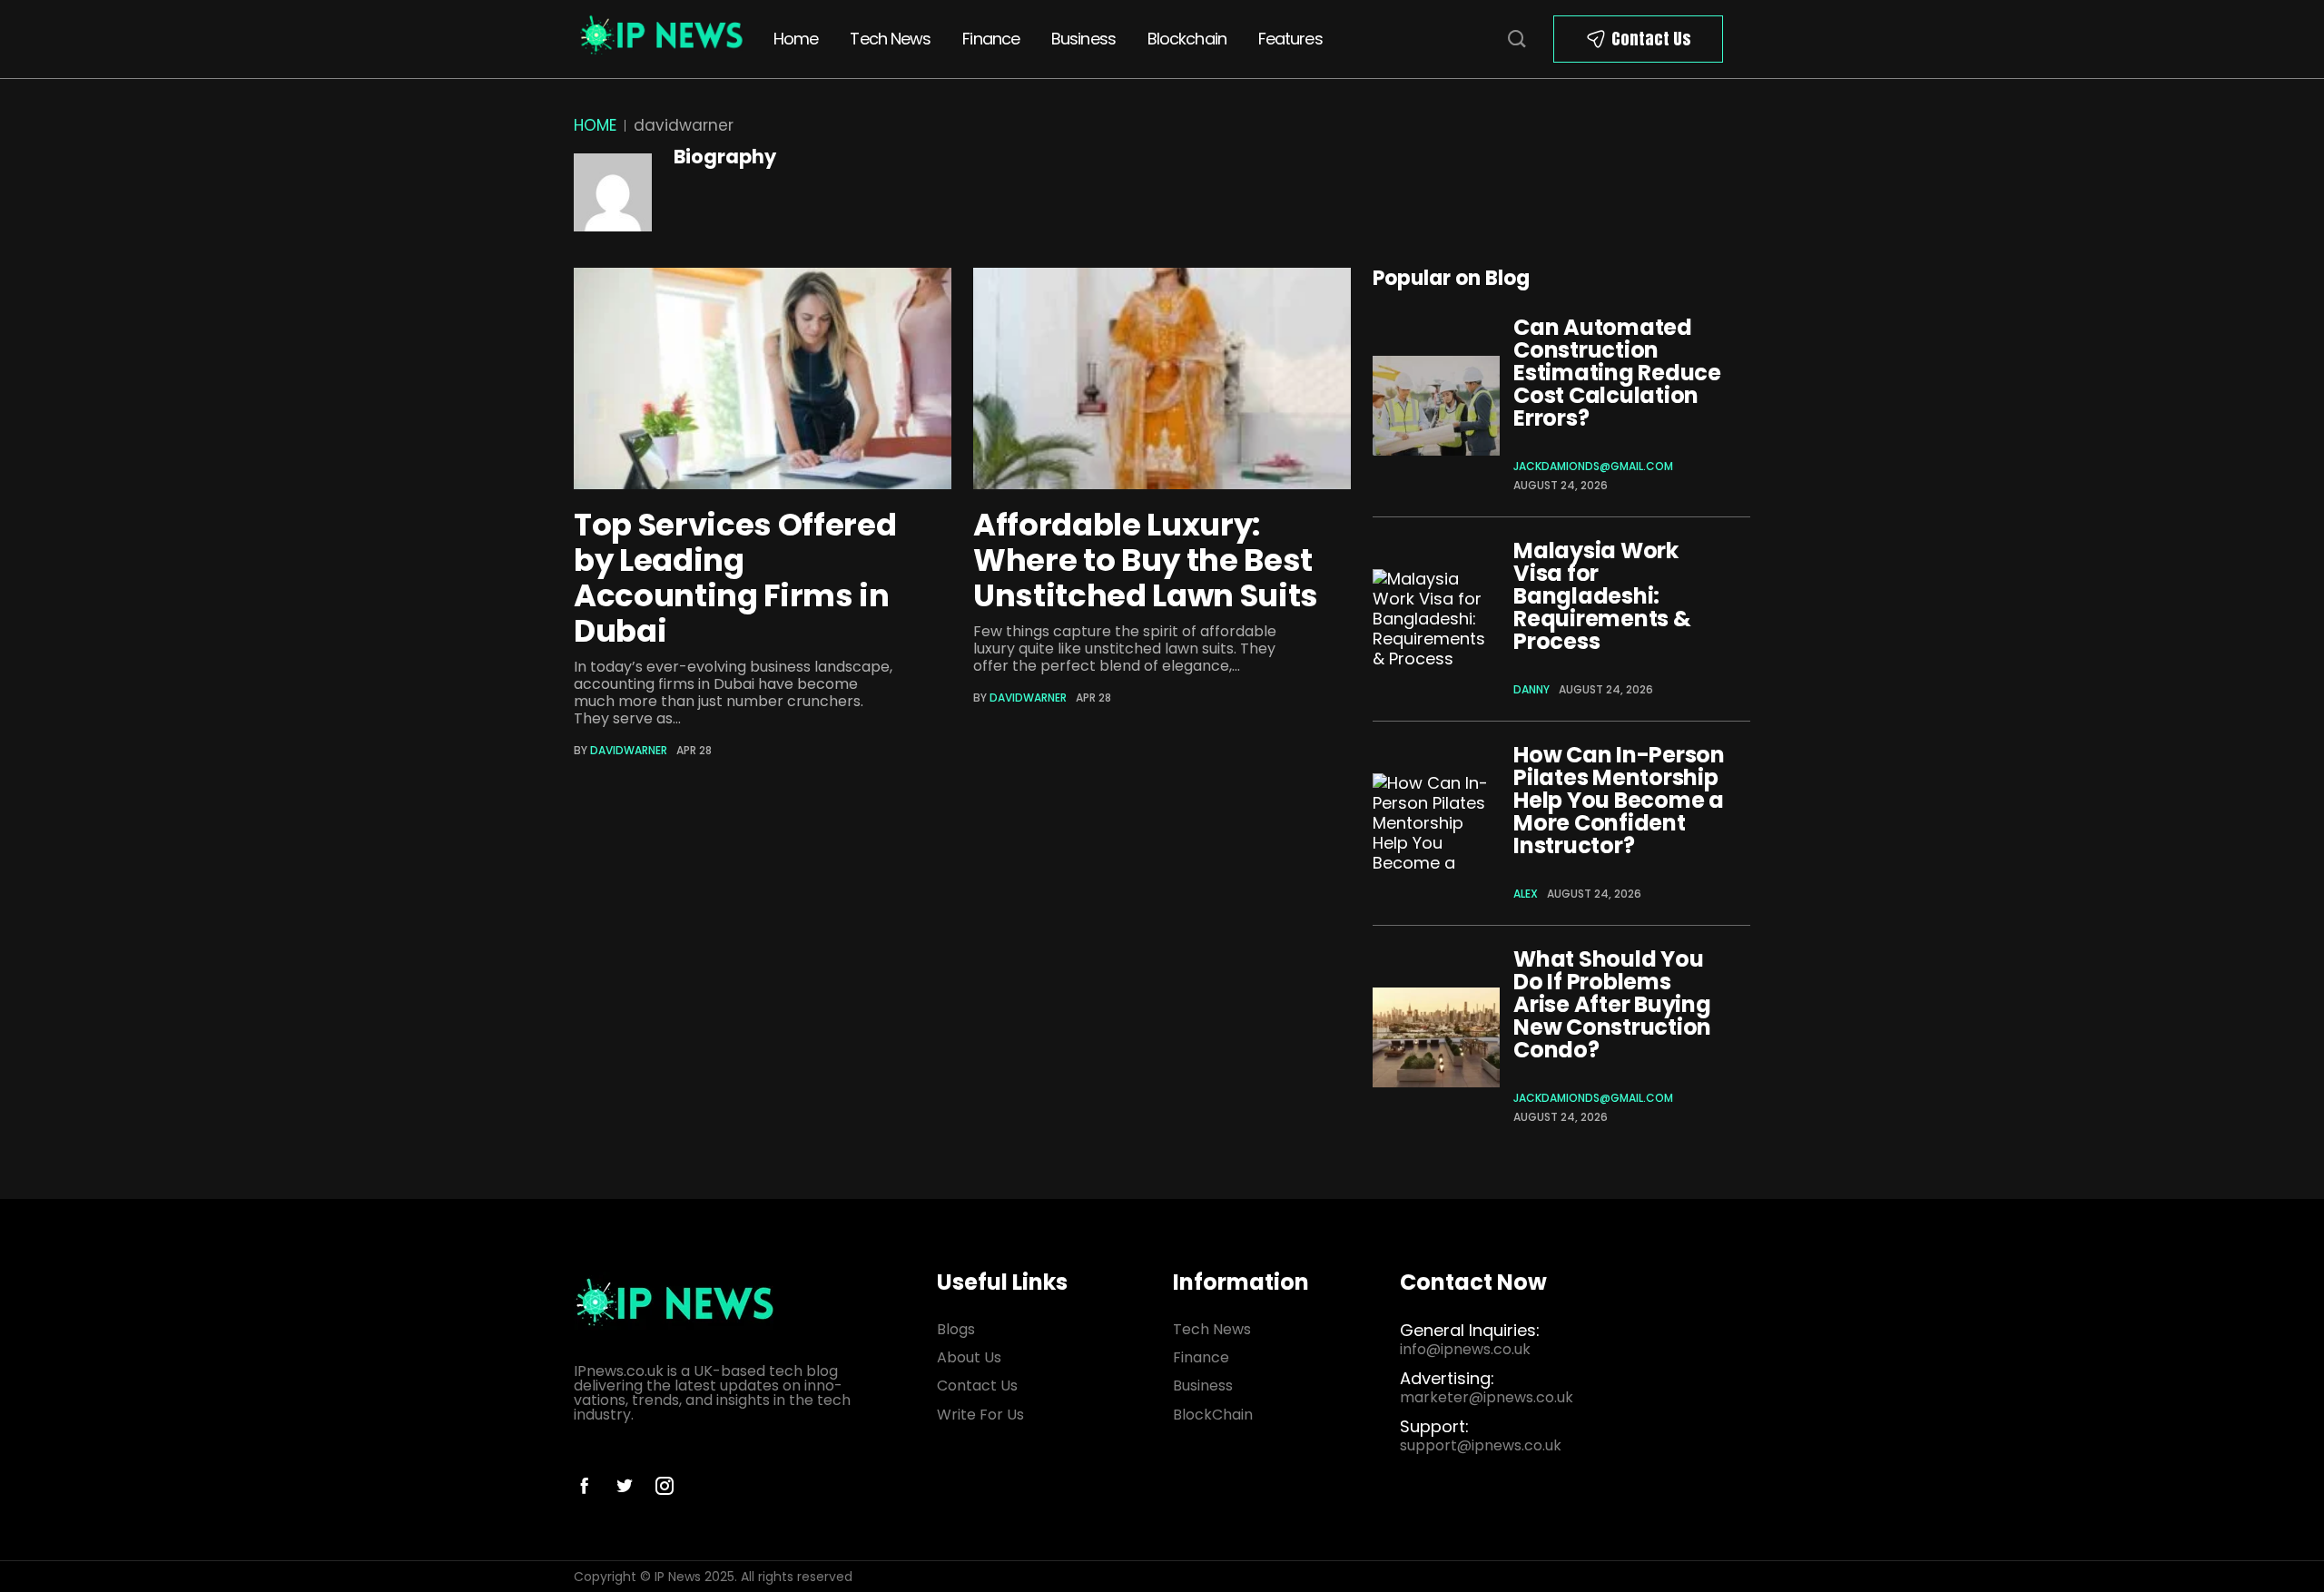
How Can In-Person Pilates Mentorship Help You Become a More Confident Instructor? (1619, 800)
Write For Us (980, 1415)
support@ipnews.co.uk (1481, 1445)
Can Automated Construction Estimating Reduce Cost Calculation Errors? (1617, 373)
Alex (1526, 894)
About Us (969, 1357)
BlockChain (1213, 1415)
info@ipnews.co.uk (1465, 1349)
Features (1290, 39)
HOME (595, 125)
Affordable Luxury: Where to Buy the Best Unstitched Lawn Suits (1146, 560)
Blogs (956, 1329)
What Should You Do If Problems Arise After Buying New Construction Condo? (1612, 1004)
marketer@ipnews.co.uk (1487, 1397)
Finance (991, 39)
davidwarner (629, 750)
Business (1083, 39)
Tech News (890, 39)
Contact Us (1651, 39)
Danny (1531, 689)
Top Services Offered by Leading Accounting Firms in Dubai (735, 578)
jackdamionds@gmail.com (1593, 466)
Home (796, 39)
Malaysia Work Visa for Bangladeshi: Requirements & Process (1602, 596)
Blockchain (1187, 39)
